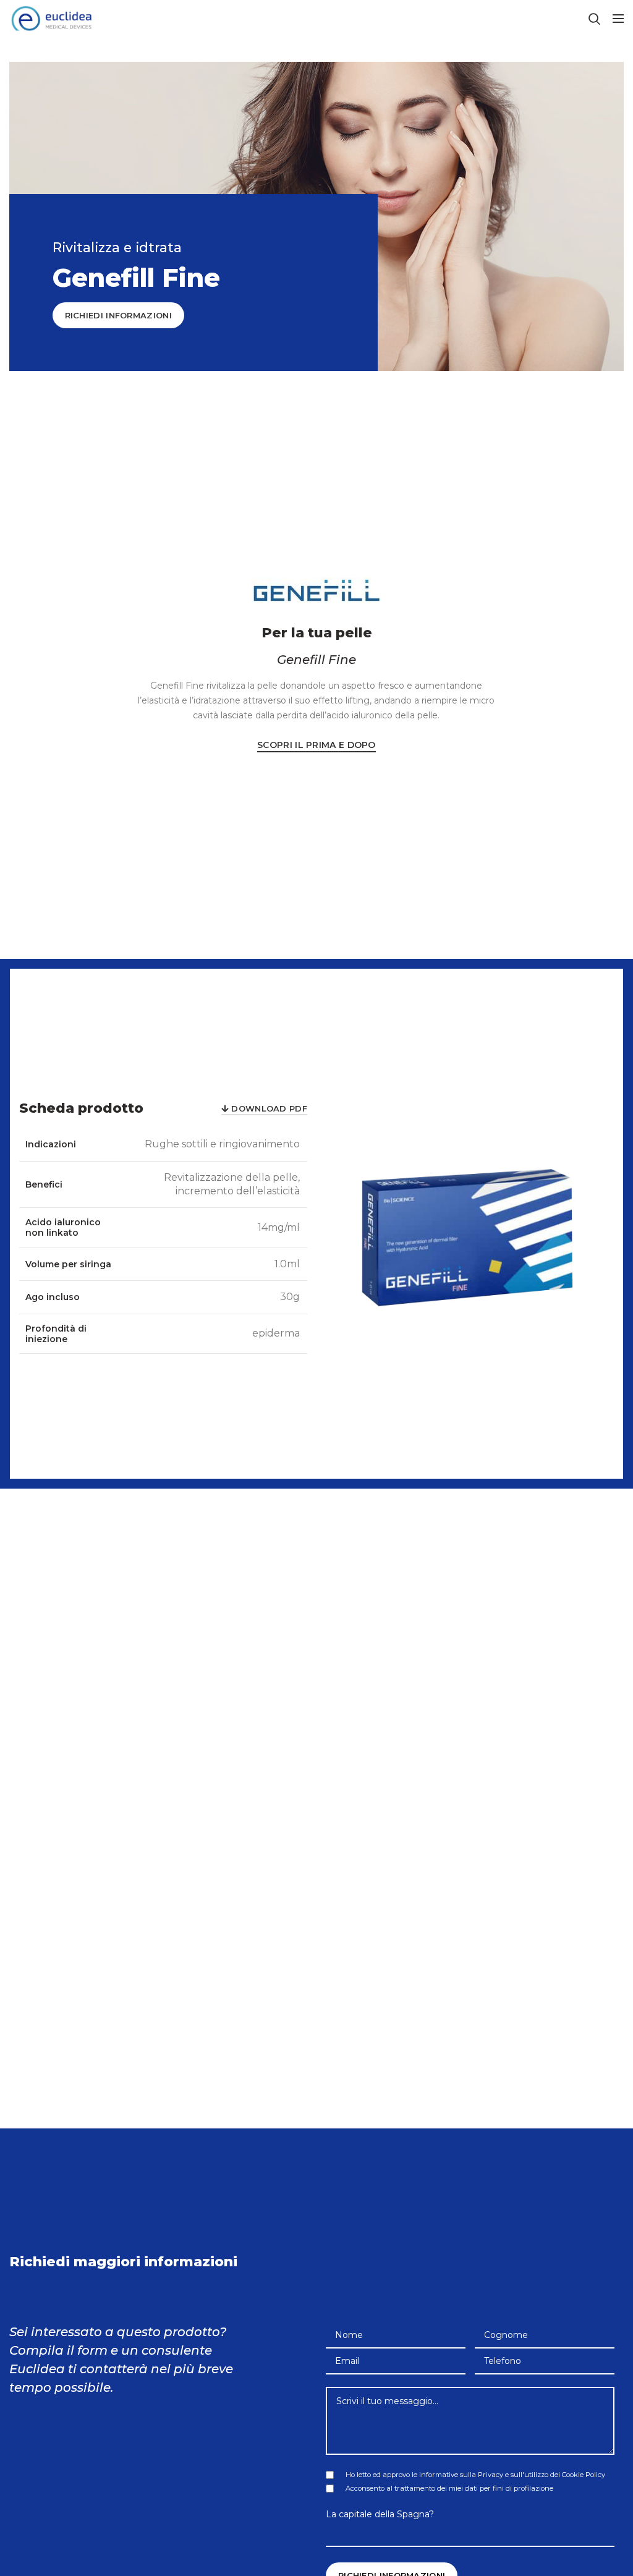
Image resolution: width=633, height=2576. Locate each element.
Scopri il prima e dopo (316, 745)
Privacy (491, 2475)
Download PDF (269, 1108)
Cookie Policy (584, 2475)
